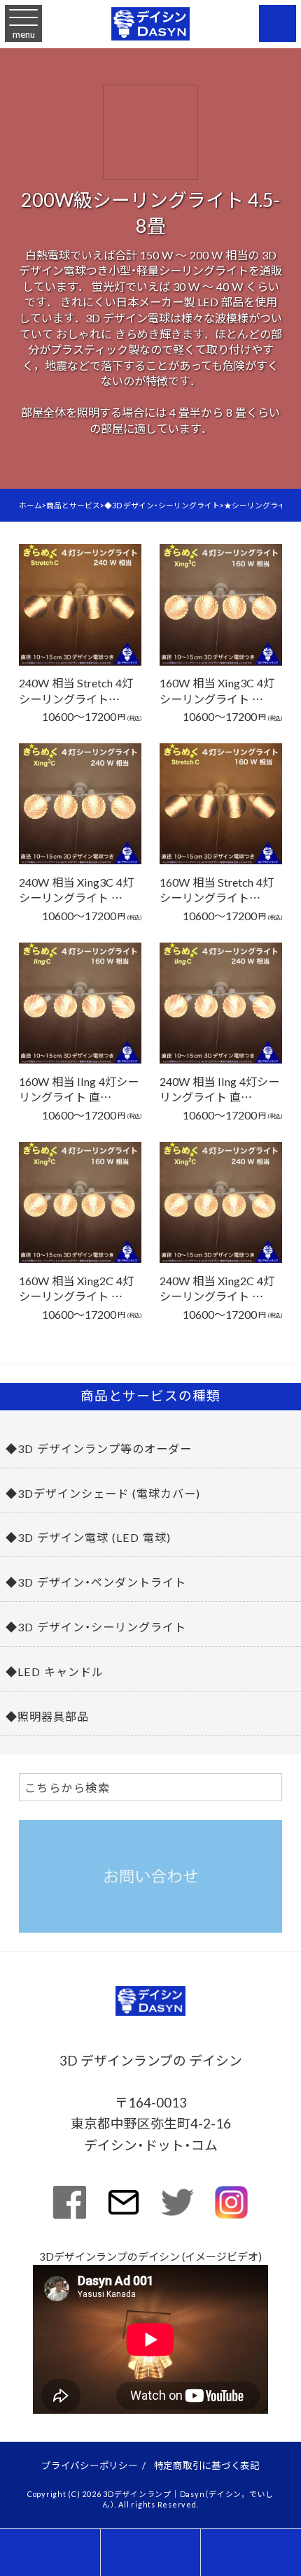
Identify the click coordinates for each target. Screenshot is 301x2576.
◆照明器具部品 (47, 1716)
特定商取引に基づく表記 (207, 2465)
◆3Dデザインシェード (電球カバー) (103, 1493)
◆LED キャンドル (55, 1671)
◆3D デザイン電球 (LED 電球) (88, 1537)
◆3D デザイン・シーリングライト (96, 1626)
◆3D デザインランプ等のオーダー (99, 1448)
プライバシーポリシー (90, 2465)
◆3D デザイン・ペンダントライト (96, 1582)
